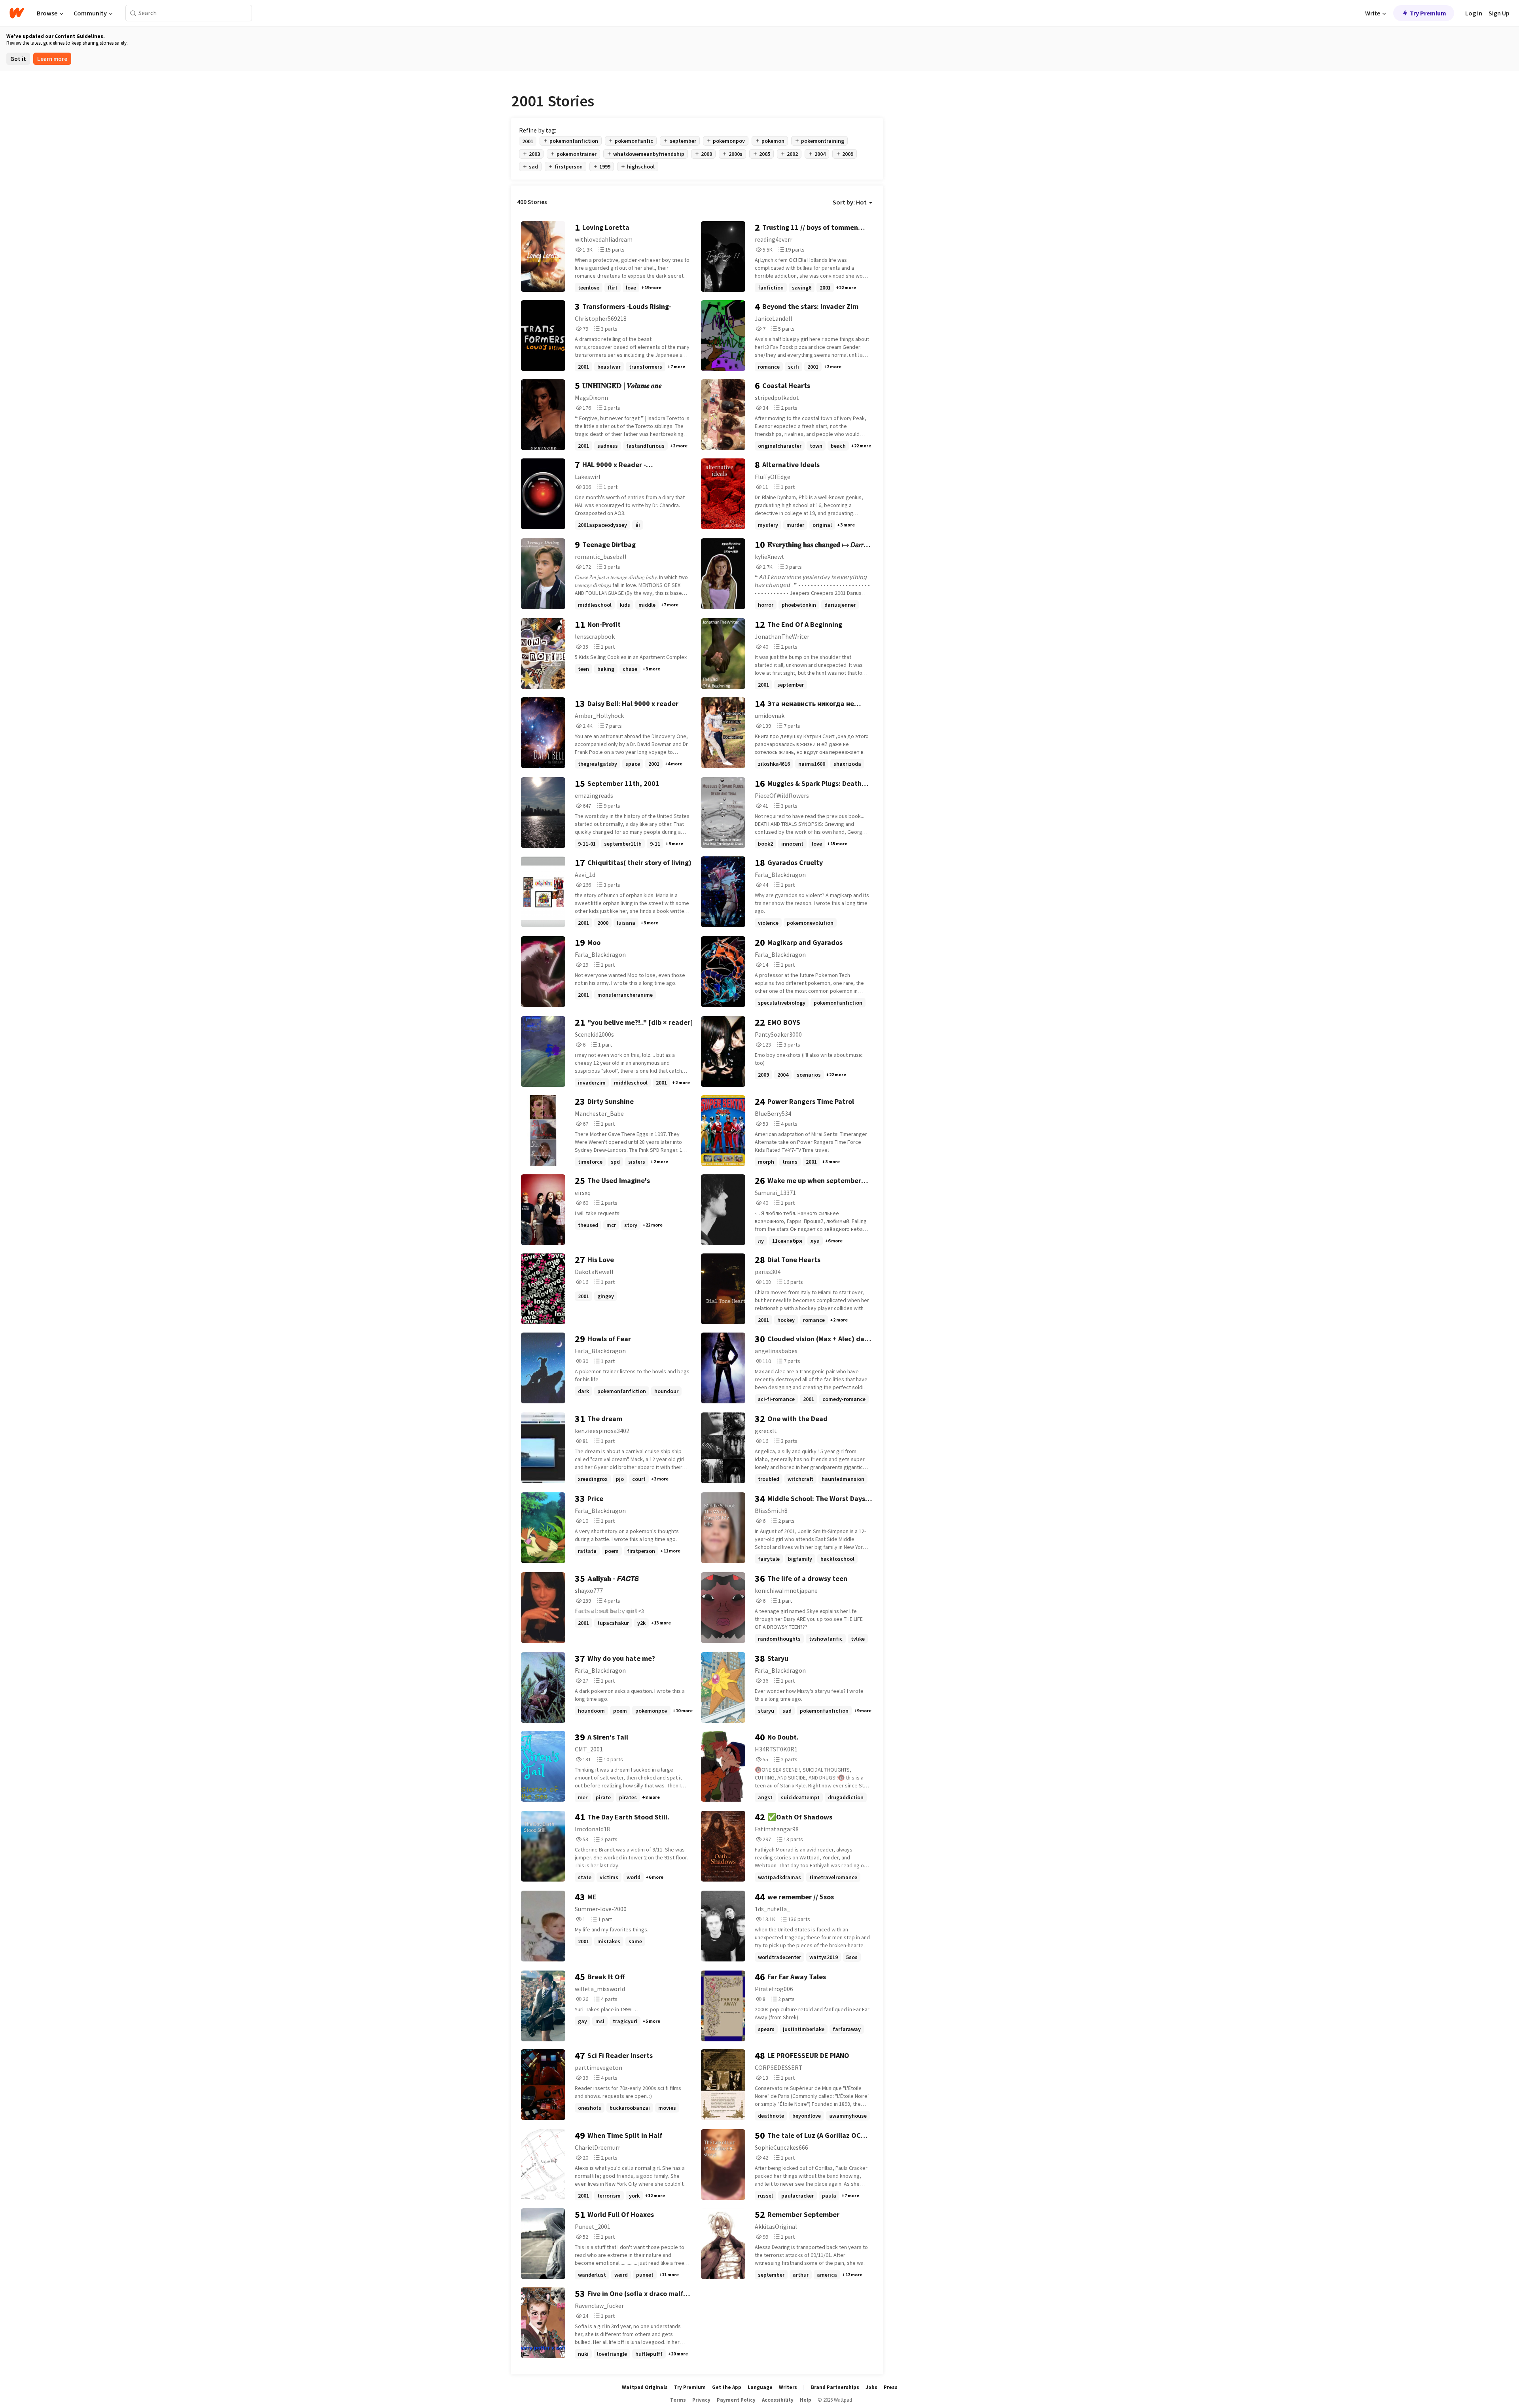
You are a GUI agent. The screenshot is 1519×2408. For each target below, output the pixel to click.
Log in (1474, 13)
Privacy (701, 2400)
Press (891, 2387)
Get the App (727, 2387)
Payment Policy (736, 2400)
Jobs (871, 2387)
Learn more (52, 59)
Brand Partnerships (835, 2387)
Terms (678, 2400)
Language (760, 2387)
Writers (788, 2387)
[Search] (133, 13)
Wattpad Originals (645, 2387)
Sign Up (1499, 13)
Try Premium (1428, 13)
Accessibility (778, 2400)
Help (806, 2400)
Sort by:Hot (850, 202)
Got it (18, 59)
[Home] (17, 13)
